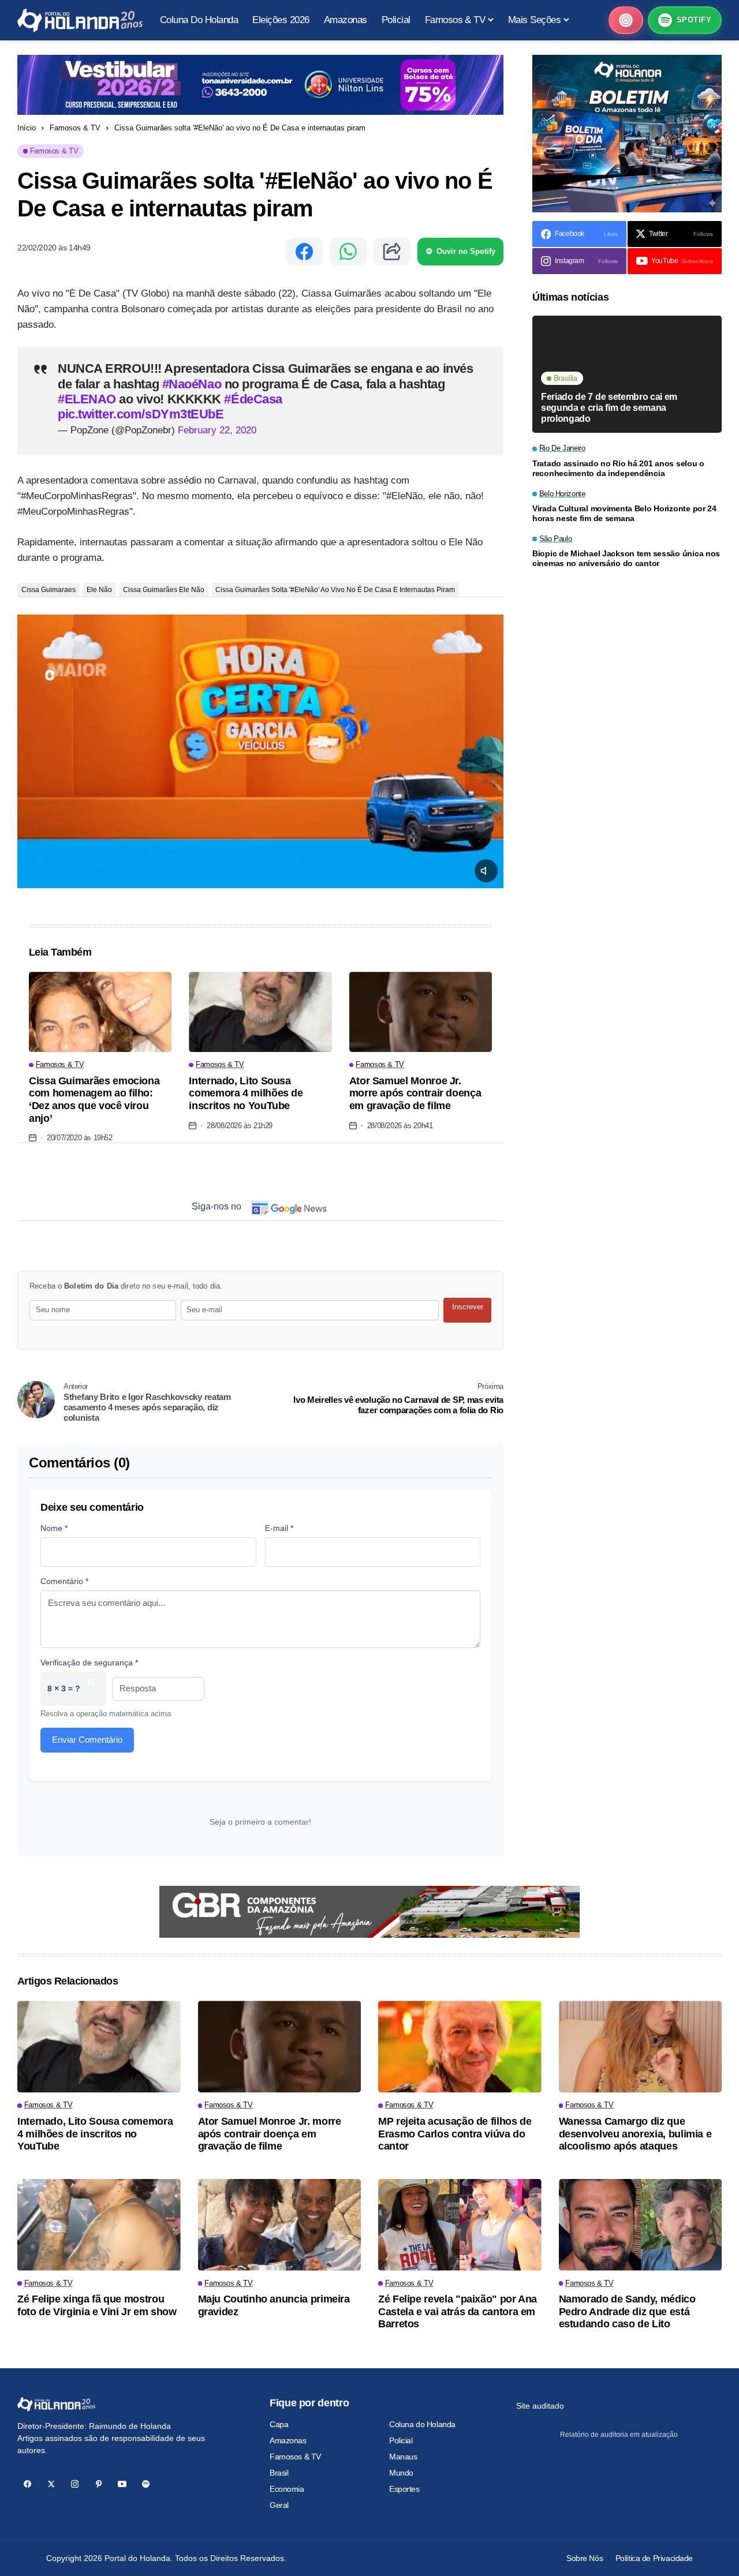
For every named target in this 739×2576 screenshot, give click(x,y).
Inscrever (468, 1307)
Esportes (404, 2489)
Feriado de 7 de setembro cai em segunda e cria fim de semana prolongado (609, 407)
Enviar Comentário (87, 1740)
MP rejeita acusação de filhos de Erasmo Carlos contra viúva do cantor (455, 2134)
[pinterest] (98, 2484)
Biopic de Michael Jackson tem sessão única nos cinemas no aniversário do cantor (626, 558)
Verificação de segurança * (89, 1663)
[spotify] (146, 2484)
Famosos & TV (75, 128)
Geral (279, 2505)
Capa (279, 2424)
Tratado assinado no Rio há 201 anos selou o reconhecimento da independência (618, 468)
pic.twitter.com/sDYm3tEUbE (141, 414)
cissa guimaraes (48, 590)
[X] (51, 2484)
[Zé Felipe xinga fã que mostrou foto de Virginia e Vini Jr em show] (99, 2225)
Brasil (279, 2473)
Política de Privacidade (654, 2558)
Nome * (54, 1528)
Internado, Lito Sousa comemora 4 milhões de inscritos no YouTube (246, 1093)
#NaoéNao (193, 384)
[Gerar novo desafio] (91, 1689)
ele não (99, 590)
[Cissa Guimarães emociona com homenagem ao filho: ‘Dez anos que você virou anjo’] (100, 1012)
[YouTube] (122, 2484)
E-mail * (279, 1528)
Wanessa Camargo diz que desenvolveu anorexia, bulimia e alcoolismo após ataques (635, 2134)
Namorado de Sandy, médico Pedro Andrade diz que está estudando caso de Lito (627, 2311)
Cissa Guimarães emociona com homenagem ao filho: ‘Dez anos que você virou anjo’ (94, 1100)
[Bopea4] (80, 20)
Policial (401, 2440)
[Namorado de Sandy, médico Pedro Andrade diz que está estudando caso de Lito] (641, 2225)
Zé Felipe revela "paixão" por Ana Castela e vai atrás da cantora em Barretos (458, 2311)
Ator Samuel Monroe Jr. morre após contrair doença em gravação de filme (415, 1093)
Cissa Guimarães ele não (164, 590)
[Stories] (626, 20)
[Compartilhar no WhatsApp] (348, 252)
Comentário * (64, 1581)
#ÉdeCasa (253, 399)
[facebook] (27, 2484)
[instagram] (75, 2484)
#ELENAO (88, 399)
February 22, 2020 (217, 430)
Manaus (403, 2457)
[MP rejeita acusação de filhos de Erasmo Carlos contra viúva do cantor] (460, 2047)
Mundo (401, 2473)
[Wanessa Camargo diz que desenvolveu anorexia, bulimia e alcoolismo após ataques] (641, 2047)
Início (27, 128)
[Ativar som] (486, 871)
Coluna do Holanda (422, 2424)
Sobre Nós (585, 2558)
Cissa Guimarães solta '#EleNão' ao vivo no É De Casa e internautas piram (335, 590)
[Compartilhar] (392, 252)
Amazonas (288, 2440)
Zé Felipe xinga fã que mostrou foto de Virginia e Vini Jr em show (97, 2305)
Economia (287, 2489)
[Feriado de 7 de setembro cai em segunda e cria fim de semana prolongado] (627, 374)
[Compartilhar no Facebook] (304, 252)
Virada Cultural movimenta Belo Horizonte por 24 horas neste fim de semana (624, 513)
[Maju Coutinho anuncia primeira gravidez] (280, 2225)
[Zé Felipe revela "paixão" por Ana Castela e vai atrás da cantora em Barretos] (460, 2225)
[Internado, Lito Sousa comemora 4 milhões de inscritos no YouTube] (260, 1012)
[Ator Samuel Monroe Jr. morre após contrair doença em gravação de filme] (421, 1012)
